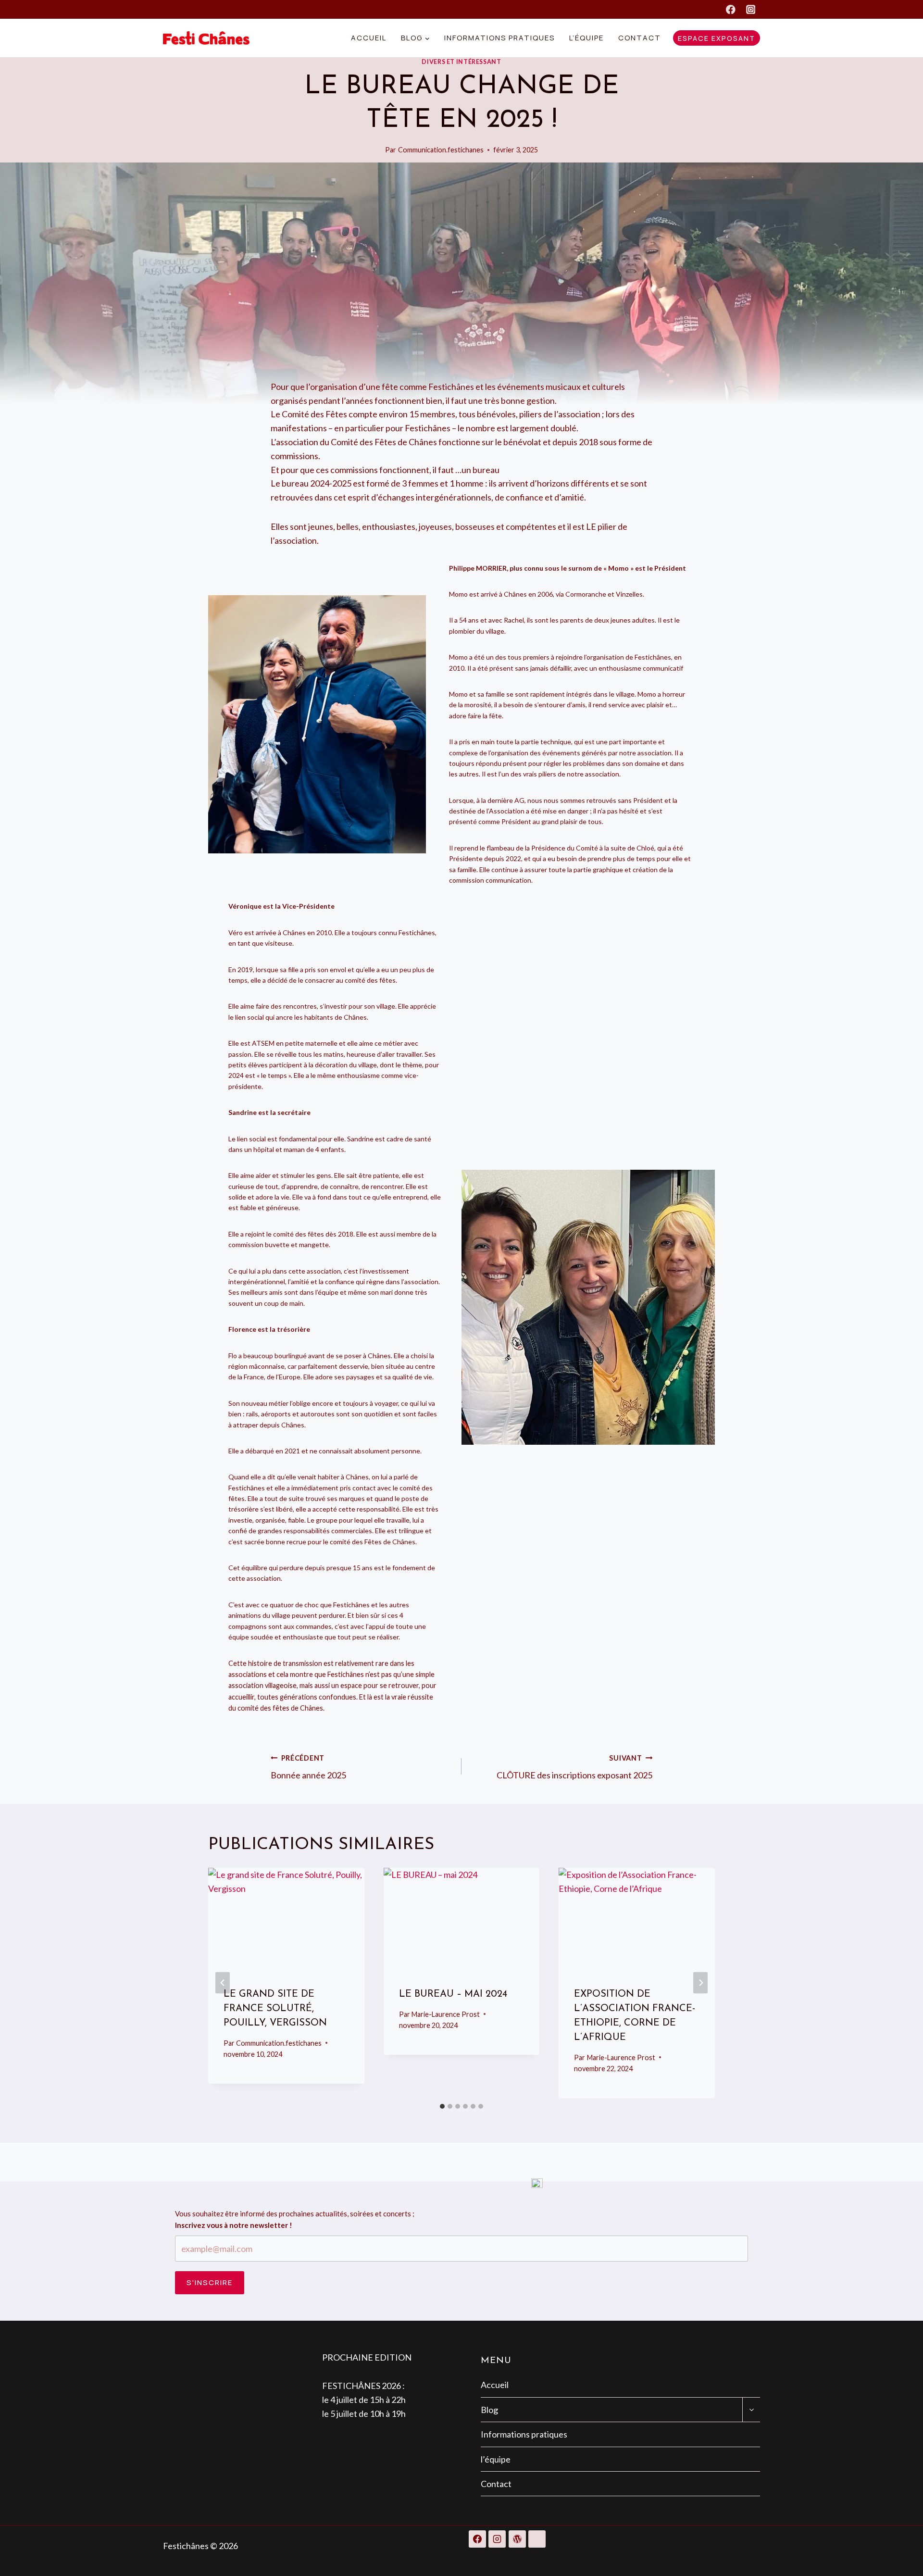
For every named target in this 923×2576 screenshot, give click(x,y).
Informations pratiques (499, 38)
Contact (640, 38)
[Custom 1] (537, 2539)
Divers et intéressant (461, 62)
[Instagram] (751, 9)
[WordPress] (517, 2539)
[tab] (442, 2106)
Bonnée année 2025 (308, 1767)
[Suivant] (700, 1983)
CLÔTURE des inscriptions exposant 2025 (574, 1767)
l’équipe (586, 38)
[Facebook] (730, 9)
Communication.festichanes (441, 150)
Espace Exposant (717, 38)
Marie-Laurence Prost (446, 2014)
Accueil (369, 38)
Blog (489, 2410)
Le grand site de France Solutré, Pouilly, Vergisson (275, 2009)
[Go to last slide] (223, 1983)
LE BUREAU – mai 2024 (453, 1994)
